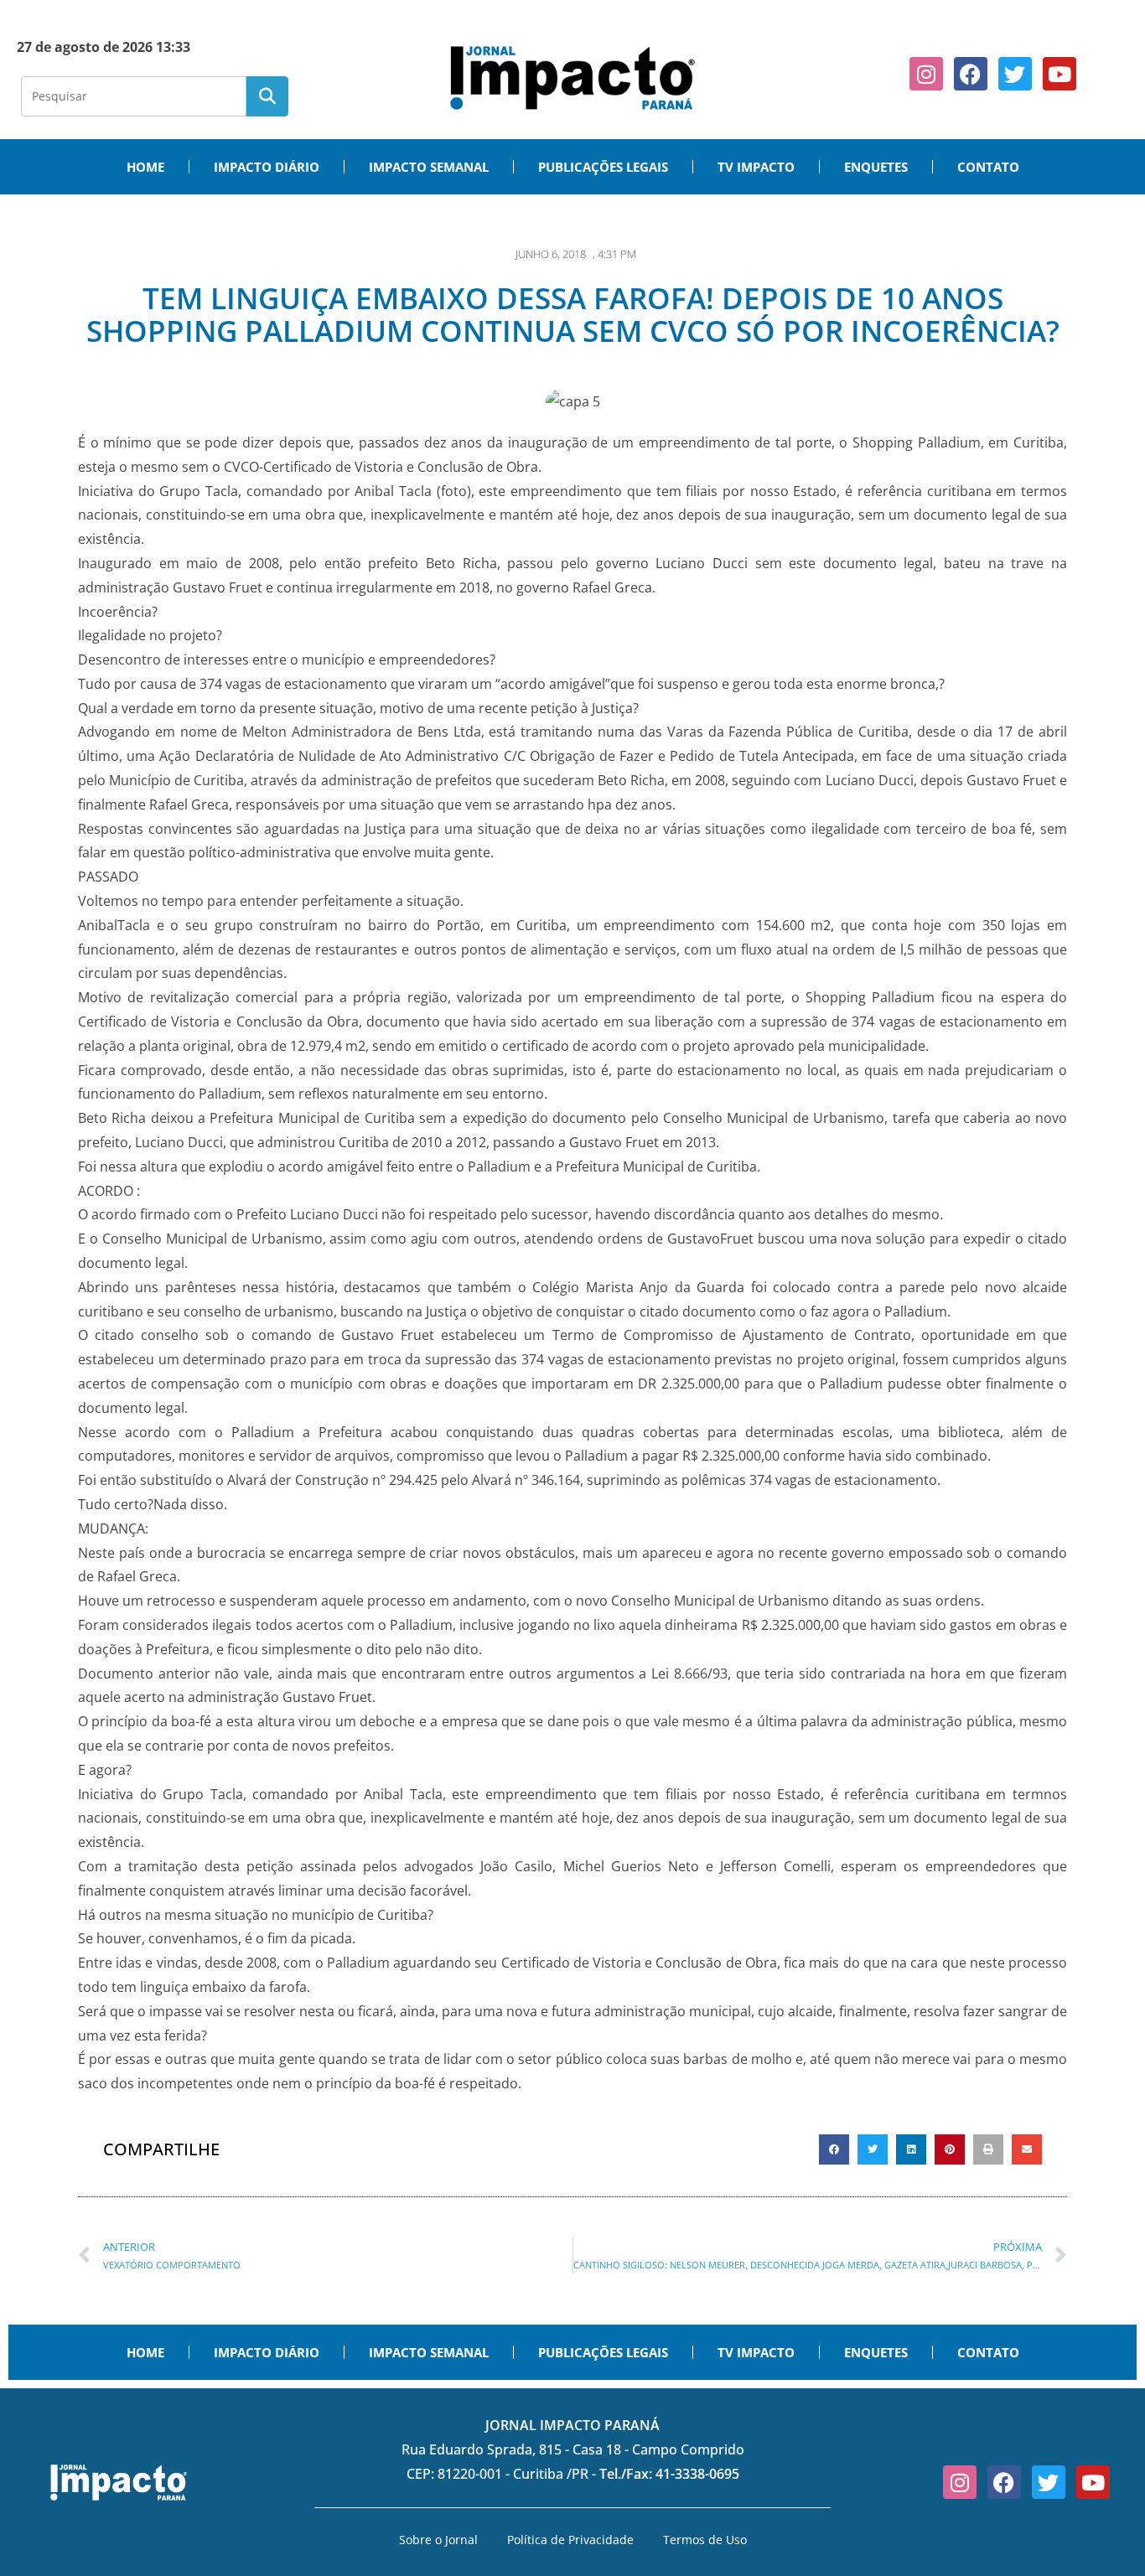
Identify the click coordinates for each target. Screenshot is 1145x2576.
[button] (834, 2149)
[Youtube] (1060, 74)
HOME (145, 167)
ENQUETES (876, 167)
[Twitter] (1015, 74)
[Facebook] (971, 74)
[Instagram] (926, 74)
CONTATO (988, 167)
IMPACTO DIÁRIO (267, 167)
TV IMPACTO (756, 167)
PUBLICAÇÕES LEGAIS (603, 167)
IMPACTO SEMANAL (429, 167)
